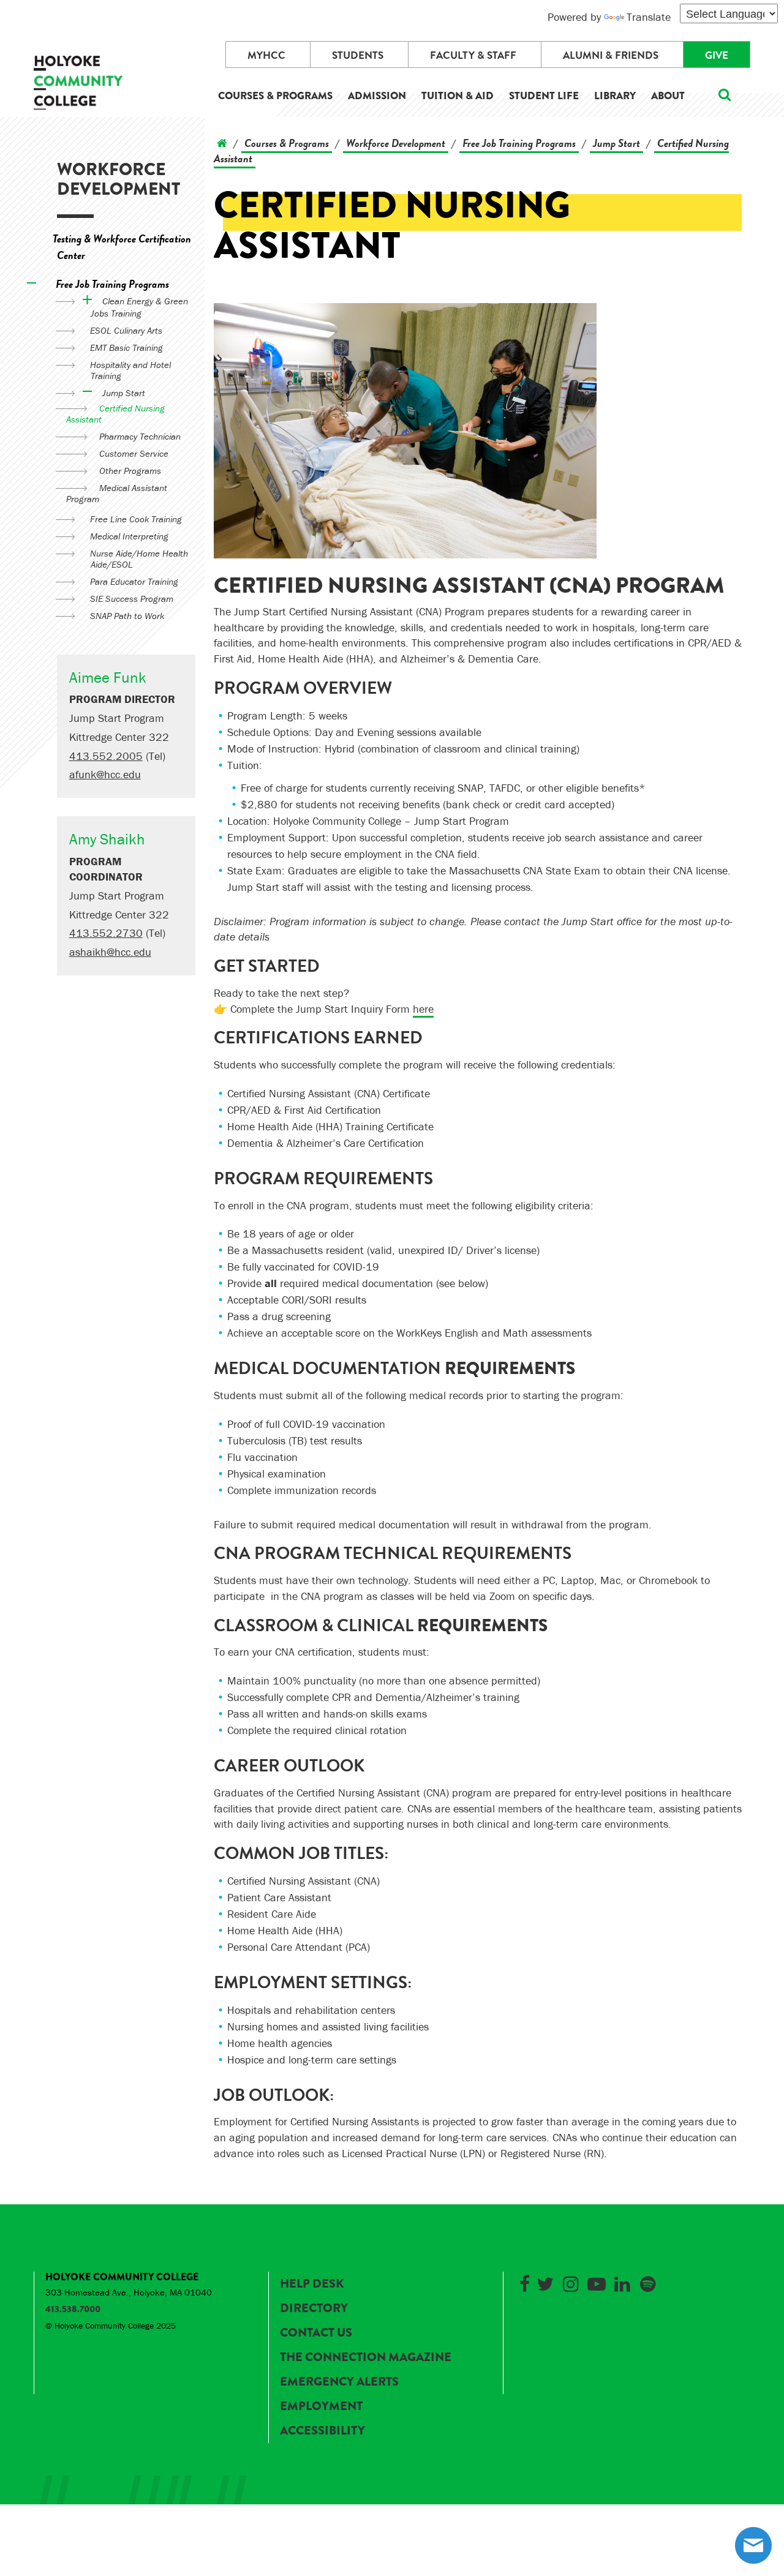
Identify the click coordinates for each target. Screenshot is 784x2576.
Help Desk (312, 2284)
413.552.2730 (106, 933)
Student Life (544, 96)
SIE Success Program (132, 599)
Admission (377, 96)
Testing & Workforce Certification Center (122, 247)
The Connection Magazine (366, 2357)
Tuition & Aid (458, 96)
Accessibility (322, 2431)
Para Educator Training (134, 581)
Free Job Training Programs (112, 284)
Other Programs (130, 471)
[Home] (222, 143)
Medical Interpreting (129, 536)
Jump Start (124, 393)
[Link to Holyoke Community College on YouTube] (597, 2282)
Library (615, 96)
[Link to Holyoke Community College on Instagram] (571, 2282)
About (668, 96)
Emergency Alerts (339, 2382)
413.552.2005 (106, 756)
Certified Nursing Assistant (115, 414)
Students (358, 55)
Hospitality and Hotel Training (130, 370)
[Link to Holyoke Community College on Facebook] (524, 2282)
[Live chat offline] (753, 2545)
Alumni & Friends (611, 55)
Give (717, 55)
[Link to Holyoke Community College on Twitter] (545, 2282)
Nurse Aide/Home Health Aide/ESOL (139, 559)
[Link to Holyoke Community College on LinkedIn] (622, 2282)
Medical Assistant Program (117, 493)
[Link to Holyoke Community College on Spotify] (648, 2282)
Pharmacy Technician (140, 436)
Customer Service (134, 453)
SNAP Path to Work (127, 616)
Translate (649, 17)
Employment (321, 2406)
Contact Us (316, 2333)
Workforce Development (119, 179)
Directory (314, 2308)
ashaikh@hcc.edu (110, 952)
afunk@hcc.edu (105, 774)
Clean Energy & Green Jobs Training (139, 307)
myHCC (266, 55)
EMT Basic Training (126, 347)
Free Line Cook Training (136, 519)
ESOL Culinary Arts (126, 330)
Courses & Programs (275, 96)
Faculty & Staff (473, 55)
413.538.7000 (73, 2309)
